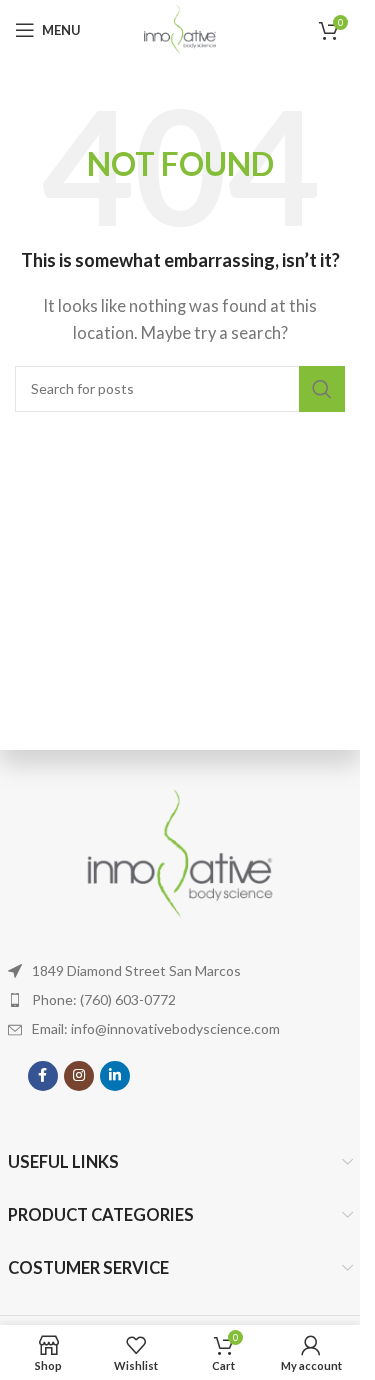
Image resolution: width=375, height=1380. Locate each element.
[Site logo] (180, 28)
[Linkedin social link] (115, 1076)
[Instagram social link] (79, 1076)
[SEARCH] (322, 389)
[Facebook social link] (43, 1076)
